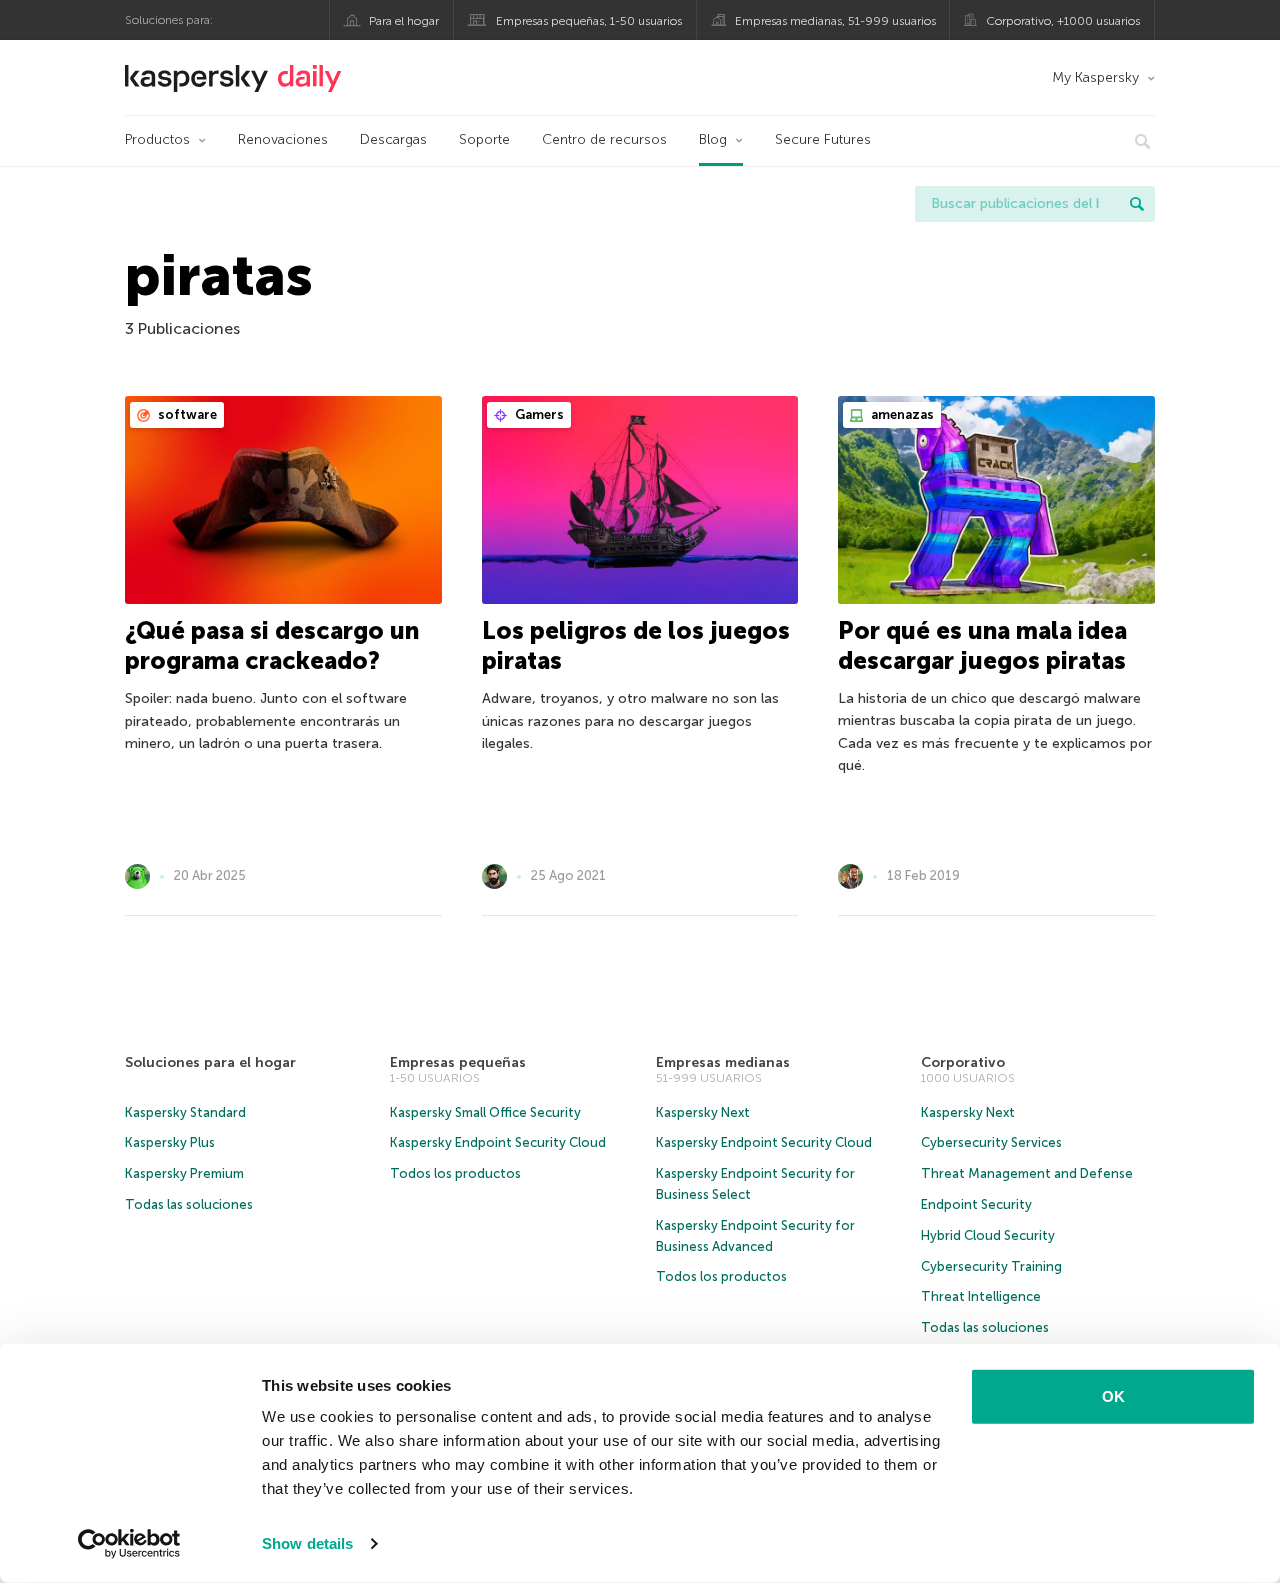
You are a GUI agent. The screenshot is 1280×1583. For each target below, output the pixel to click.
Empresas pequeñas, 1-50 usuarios (589, 21)
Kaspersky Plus (170, 1142)
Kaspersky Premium (184, 1173)
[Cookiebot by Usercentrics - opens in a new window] (129, 1544)
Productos (157, 139)
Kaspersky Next (703, 1112)
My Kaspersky (1095, 77)
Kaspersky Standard (185, 1112)
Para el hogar (404, 21)
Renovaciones (283, 139)
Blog (713, 139)
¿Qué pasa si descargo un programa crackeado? (272, 645)
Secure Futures (823, 139)
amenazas (901, 414)
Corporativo (963, 1062)
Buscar (1137, 204)
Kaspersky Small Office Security (485, 1112)
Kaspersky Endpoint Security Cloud (498, 1142)
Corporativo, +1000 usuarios (1063, 21)
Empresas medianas (723, 1062)
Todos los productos (455, 1173)
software (186, 414)
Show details (307, 1543)
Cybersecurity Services (991, 1142)
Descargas (393, 139)
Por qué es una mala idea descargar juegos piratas (982, 645)
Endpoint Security (976, 1204)
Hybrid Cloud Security (988, 1235)
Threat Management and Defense (1027, 1173)
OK (1113, 1396)
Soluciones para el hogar (210, 1062)
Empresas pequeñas (458, 1062)
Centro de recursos (604, 139)
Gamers (538, 414)
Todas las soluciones (189, 1204)
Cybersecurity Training (991, 1266)
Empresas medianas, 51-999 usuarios (835, 21)
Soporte (484, 139)
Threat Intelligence (981, 1296)
